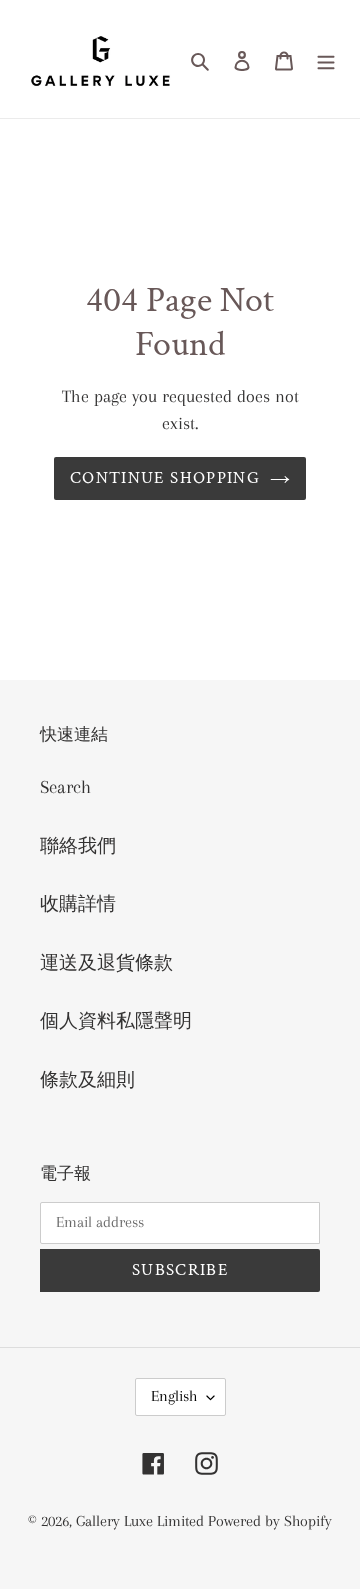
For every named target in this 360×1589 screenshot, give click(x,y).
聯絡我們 (78, 846)
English (174, 1396)
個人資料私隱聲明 (116, 1021)
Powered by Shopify (270, 1521)
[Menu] (326, 59)
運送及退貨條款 (106, 963)
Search (65, 787)
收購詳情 (78, 904)
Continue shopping (165, 478)
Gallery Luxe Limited (142, 1521)
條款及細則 (87, 1080)
